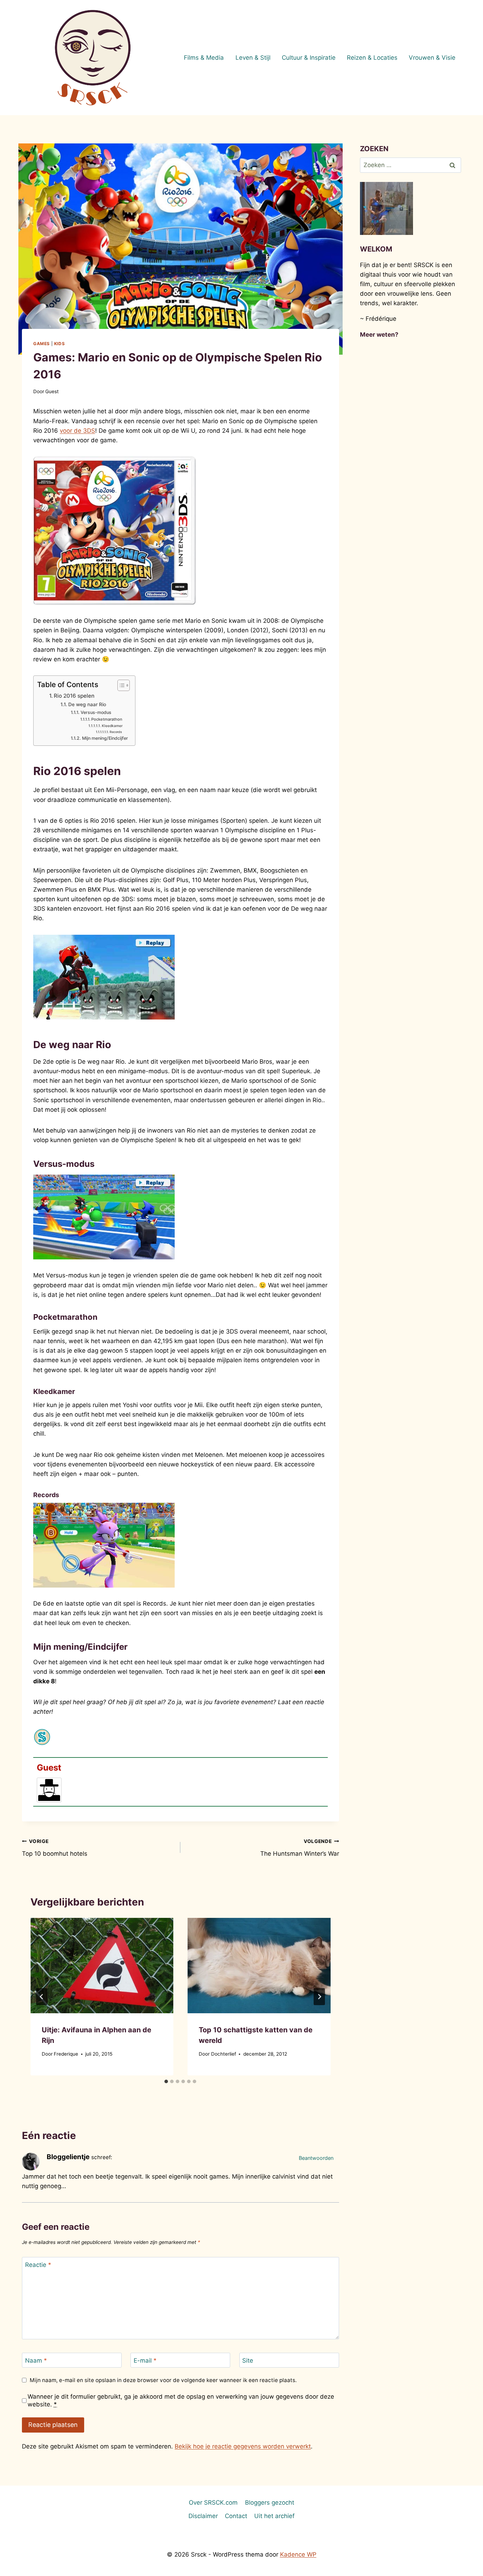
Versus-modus (96, 712)
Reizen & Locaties (372, 58)
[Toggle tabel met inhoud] (120, 685)
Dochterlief (224, 2054)
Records (116, 732)
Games (42, 344)
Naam (36, 2361)
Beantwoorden (316, 2158)
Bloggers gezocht (270, 2503)
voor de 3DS (77, 431)
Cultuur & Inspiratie (309, 58)
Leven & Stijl (253, 58)
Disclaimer (203, 2516)
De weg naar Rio (87, 704)
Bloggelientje (68, 2157)
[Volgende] (319, 1997)
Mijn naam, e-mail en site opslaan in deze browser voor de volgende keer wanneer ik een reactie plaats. (163, 2380)
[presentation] (102, 1966)
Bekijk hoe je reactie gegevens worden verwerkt (243, 2446)
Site (248, 2361)
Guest (52, 391)
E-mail (145, 2361)
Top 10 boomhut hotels (55, 1848)
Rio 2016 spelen (74, 696)
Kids (59, 344)
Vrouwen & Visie (432, 58)
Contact (236, 2516)
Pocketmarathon (107, 719)
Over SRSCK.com (213, 2503)
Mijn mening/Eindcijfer (105, 738)
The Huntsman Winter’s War (299, 1848)
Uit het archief (274, 2516)
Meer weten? (379, 335)
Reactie (38, 2265)
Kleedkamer (112, 726)
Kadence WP (298, 2554)
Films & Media (204, 58)
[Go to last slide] (42, 1997)
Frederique (66, 2054)
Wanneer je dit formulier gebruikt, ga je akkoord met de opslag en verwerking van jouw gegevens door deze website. (181, 2400)
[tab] (166, 2081)
